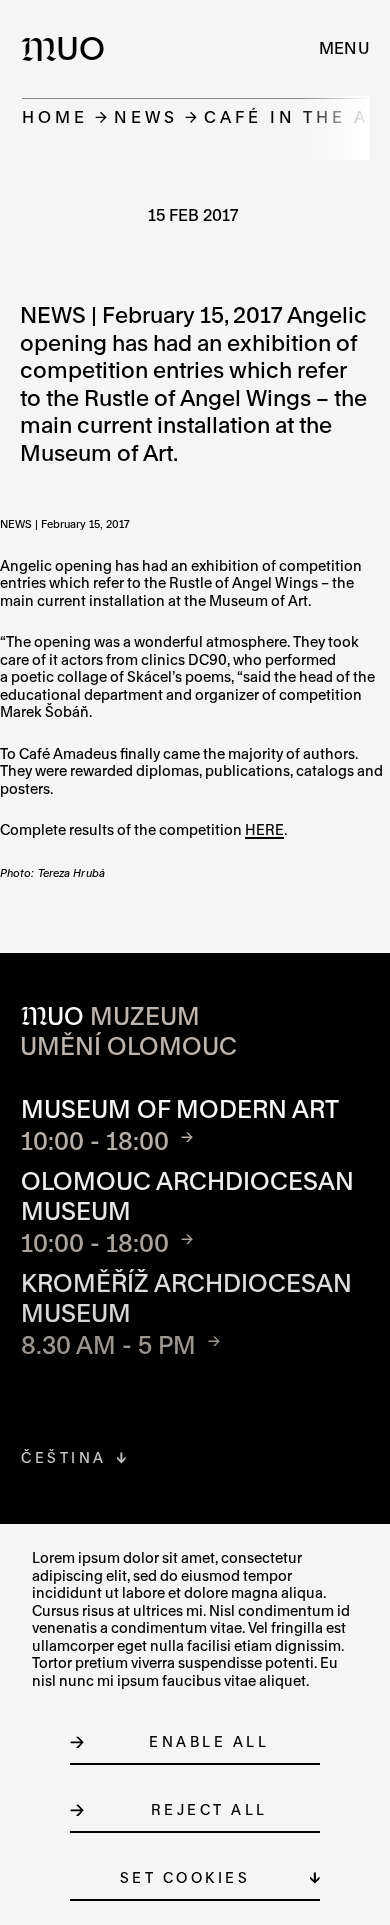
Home (55, 116)
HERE (264, 829)
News (146, 116)
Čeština (64, 1457)
